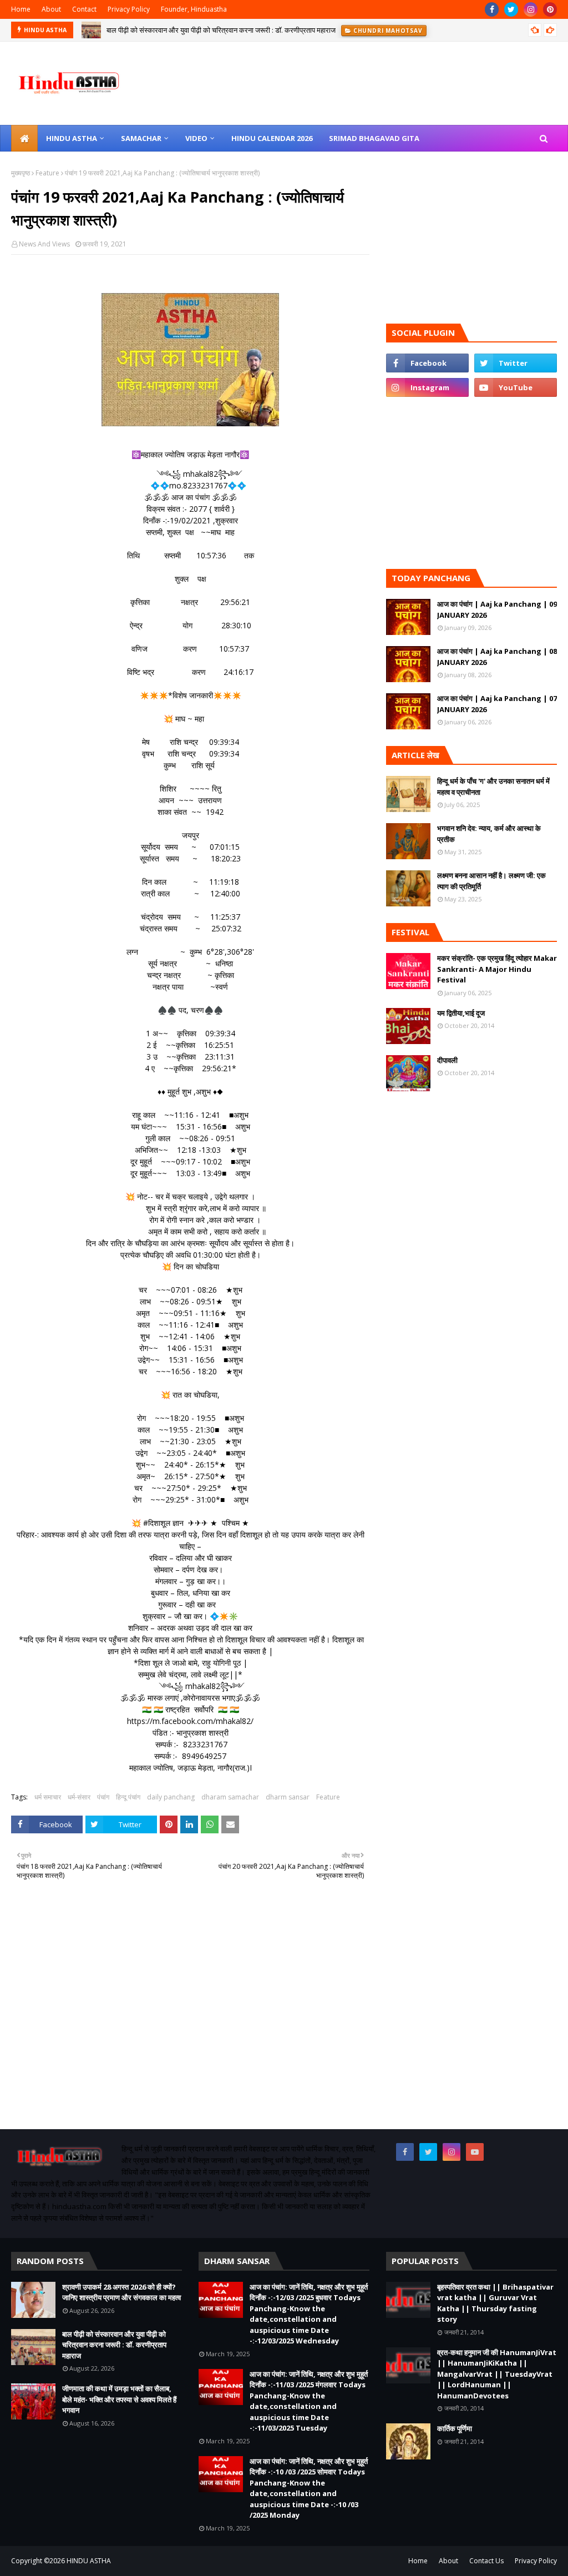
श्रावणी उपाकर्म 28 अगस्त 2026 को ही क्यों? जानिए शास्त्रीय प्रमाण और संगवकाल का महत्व (121, 2292)
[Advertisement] (190, 2021)
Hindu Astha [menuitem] (72, 138)
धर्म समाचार (48, 1797)
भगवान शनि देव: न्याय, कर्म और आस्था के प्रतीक (489, 834)
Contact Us (486, 2561)
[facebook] (492, 9)
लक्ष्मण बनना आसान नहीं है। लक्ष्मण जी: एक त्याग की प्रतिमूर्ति (491, 881)
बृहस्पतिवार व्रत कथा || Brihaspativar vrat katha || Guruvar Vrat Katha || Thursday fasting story (495, 2303)
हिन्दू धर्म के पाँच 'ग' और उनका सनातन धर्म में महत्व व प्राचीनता (493, 787)
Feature (47, 173)
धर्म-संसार (79, 1797)
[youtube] (516, 387)
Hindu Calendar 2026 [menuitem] (272, 138)
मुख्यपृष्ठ (21, 173)
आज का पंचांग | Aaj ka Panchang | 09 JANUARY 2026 (497, 609)
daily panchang (171, 1797)
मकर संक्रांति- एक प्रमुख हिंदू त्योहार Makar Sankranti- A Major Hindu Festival (497, 969)
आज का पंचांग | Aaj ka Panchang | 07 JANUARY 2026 (497, 704)
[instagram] (531, 9)
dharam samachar (230, 1797)
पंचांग (103, 1797)
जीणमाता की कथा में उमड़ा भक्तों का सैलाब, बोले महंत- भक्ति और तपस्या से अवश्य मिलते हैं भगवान (228, 31)
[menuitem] (24, 138)
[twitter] (511, 9)
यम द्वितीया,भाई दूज (461, 1013)
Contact (84, 9)
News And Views (44, 244)
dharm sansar (288, 1797)
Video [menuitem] (196, 138)
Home (21, 9)
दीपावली (447, 1060)
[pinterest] (550, 9)
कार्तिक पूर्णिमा (455, 2428)
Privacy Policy (129, 9)
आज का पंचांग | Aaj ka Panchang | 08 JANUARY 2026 (497, 657)
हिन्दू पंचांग (128, 1797)
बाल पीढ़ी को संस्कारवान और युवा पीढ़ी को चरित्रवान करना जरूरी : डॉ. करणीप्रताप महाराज (114, 2345)
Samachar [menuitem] (141, 138)
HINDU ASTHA (89, 2561)
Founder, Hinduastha (194, 9)
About (51, 9)
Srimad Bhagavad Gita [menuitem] (374, 138)
